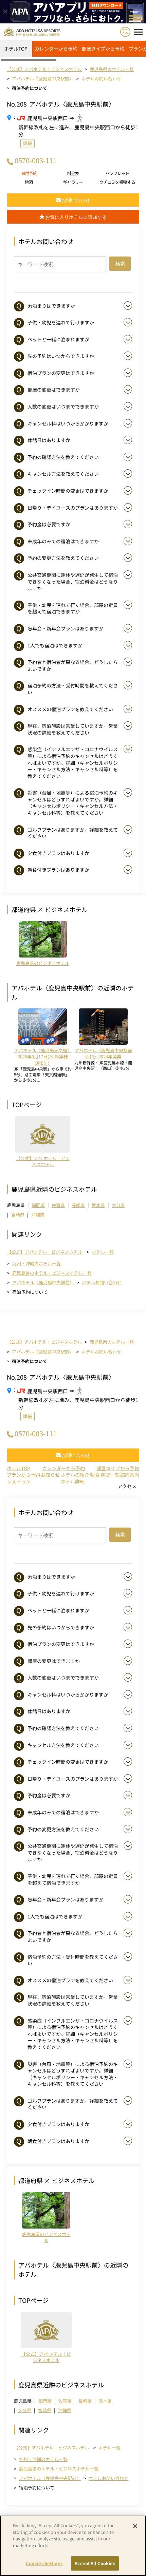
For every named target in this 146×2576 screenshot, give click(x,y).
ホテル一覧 (103, 1252)
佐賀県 (58, 1205)
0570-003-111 (36, 160)
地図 (29, 182)
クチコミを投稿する (117, 182)
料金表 (73, 173)
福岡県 (38, 1205)
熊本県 (98, 1205)
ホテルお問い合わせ (102, 1282)
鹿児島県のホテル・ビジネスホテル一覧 (52, 1273)
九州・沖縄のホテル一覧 (36, 1263)
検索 (120, 264)
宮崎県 (18, 1215)
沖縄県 (38, 1215)
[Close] (135, 2526)
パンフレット (117, 173)
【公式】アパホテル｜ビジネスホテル (45, 1252)
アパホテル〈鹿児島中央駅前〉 (43, 1282)
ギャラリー (73, 182)
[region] (73, 51)
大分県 (118, 1205)
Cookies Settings (44, 2563)
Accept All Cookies (95, 2563)
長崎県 (78, 1205)
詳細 (28, 143)
